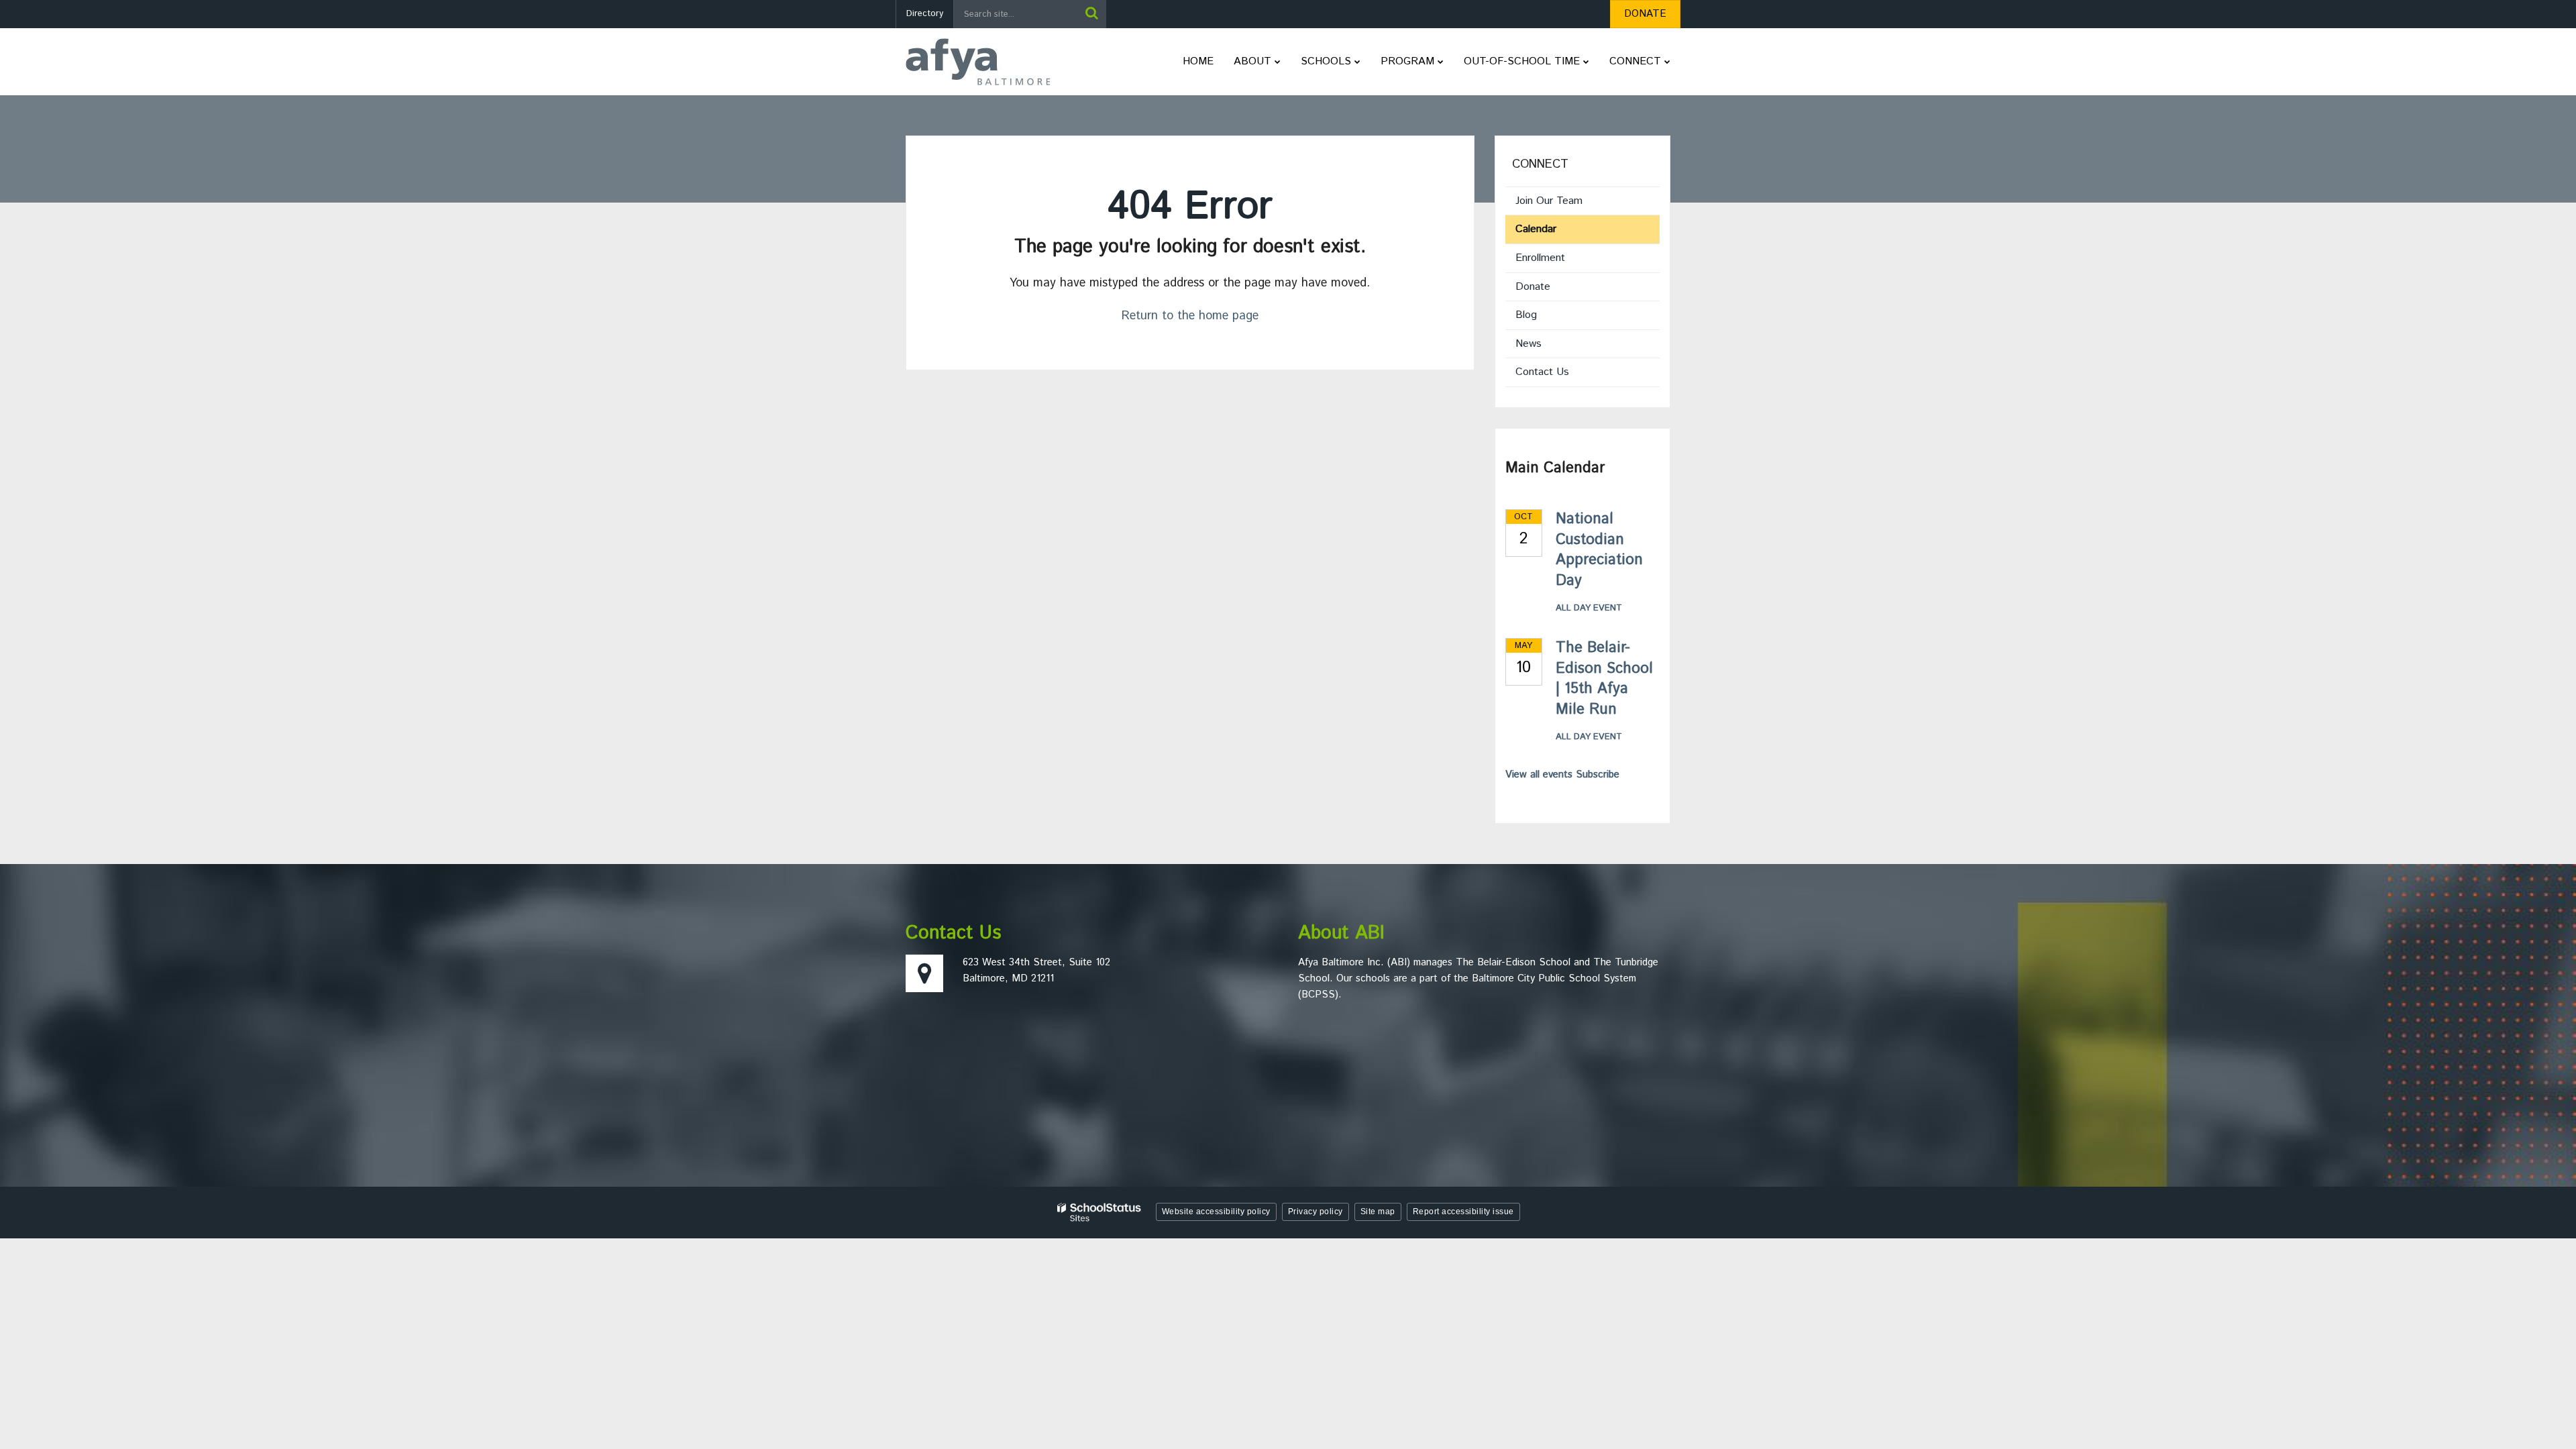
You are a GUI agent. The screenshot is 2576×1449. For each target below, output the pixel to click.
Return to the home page (1190, 316)
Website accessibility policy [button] (1216, 1212)
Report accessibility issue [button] (1463, 1212)
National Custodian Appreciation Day (1599, 550)
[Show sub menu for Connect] (1667, 62)
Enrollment (1540, 258)
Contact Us (1542, 372)
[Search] (1091, 14)
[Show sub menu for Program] (1441, 62)
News (1528, 344)
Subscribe (1598, 774)
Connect (1540, 164)
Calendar (1536, 229)
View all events (1539, 774)
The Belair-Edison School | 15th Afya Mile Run (1604, 679)
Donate (1551, 290)
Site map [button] (1378, 1212)
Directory (925, 14)
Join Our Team (1549, 201)
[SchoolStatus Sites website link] (1099, 1213)
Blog (1526, 315)
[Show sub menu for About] (1278, 62)
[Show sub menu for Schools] (1357, 62)
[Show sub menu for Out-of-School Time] (1586, 62)
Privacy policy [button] (1316, 1212)
